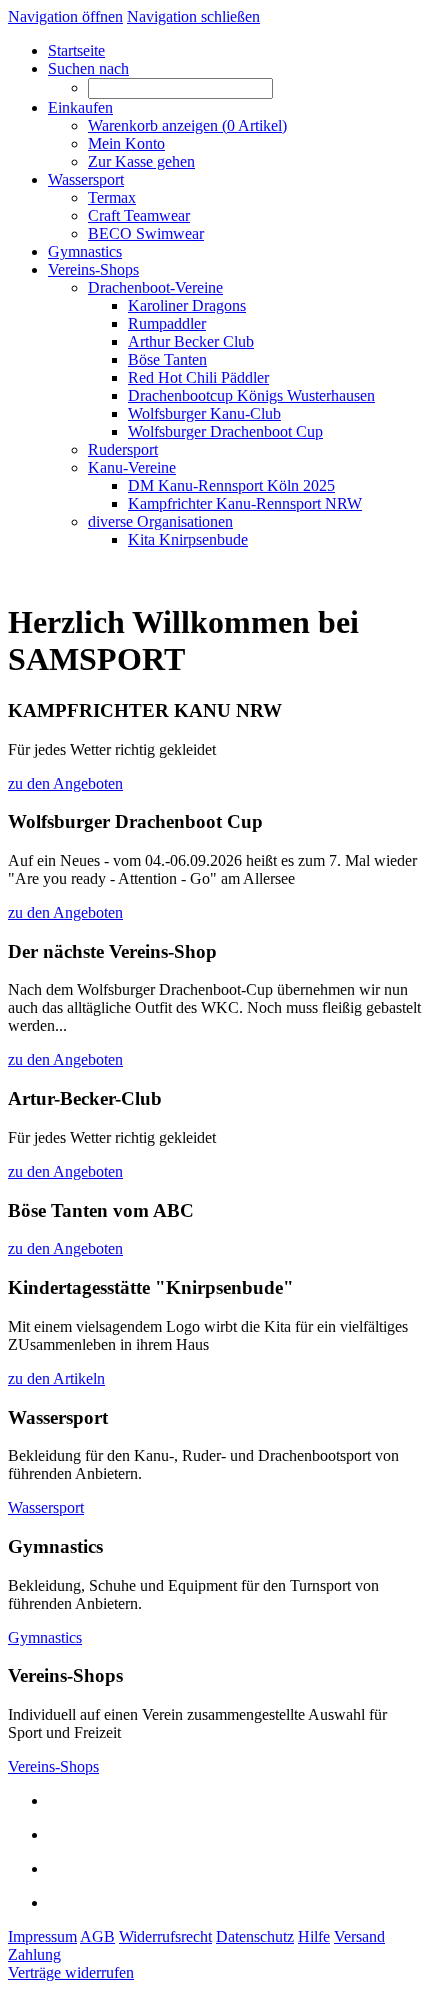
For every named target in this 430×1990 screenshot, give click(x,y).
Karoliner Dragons (187, 305)
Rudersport (123, 449)
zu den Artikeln (56, 1378)
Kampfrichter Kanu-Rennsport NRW (245, 503)
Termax (112, 197)
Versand (359, 1936)
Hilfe (314, 1936)
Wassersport (46, 1507)
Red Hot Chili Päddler (198, 377)
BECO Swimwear (146, 233)
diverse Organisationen (160, 521)
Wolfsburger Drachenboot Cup (225, 431)
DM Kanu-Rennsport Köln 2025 (231, 485)
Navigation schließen (193, 16)
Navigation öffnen (65, 16)
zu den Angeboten (65, 783)
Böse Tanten (167, 359)
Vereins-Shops (53, 1766)
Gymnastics (45, 1637)
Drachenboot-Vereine (155, 287)
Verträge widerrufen (71, 1972)
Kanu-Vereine (132, 467)
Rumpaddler (167, 323)
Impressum (42, 1936)
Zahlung (34, 1954)
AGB (97, 1936)
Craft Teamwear (139, 215)
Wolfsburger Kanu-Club (204, 413)
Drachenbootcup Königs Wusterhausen (251, 395)
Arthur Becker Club (191, 341)
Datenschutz (255, 1936)
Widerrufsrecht (165, 1936)
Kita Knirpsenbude (188, 539)
